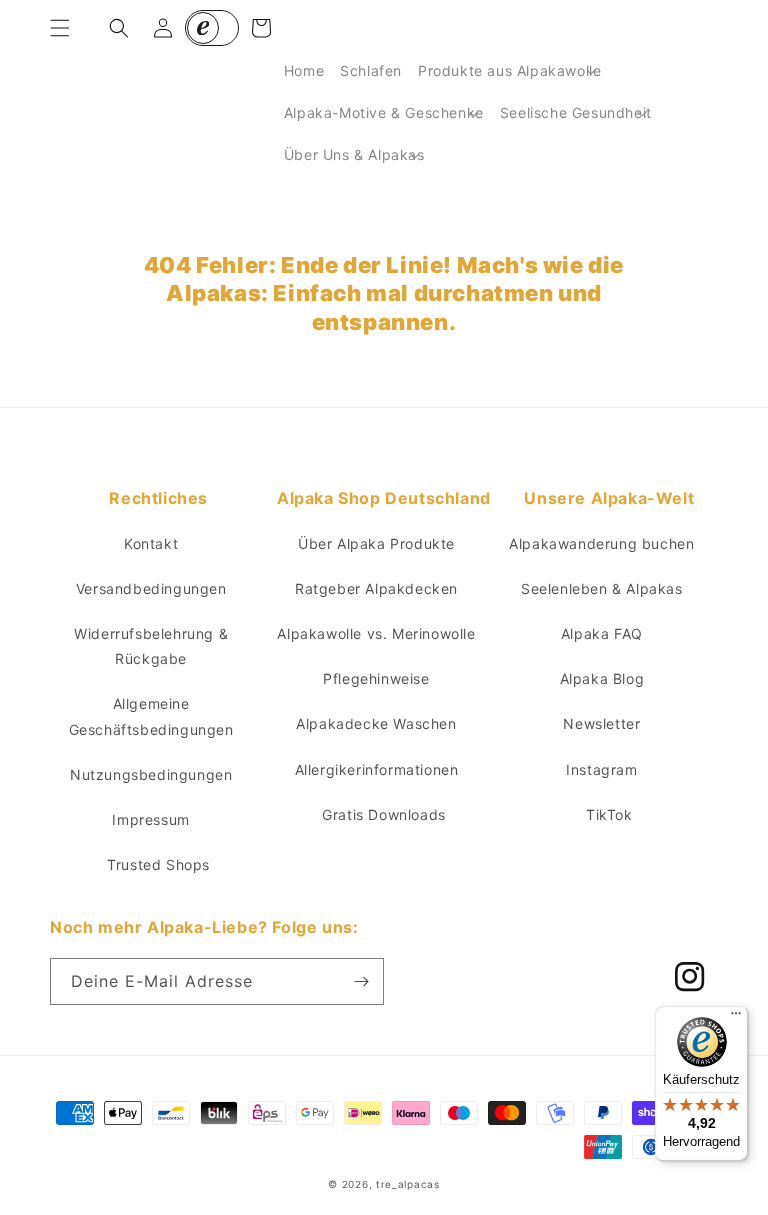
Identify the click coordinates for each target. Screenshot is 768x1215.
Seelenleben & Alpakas (602, 588)
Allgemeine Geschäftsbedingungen (151, 716)
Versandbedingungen (151, 588)
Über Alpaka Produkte (376, 543)
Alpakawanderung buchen (601, 543)
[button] (60, 28)
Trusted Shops (158, 864)
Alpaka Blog (602, 678)
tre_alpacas (408, 1184)
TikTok (609, 814)
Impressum (150, 819)
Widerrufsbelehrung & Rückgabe (151, 646)
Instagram (601, 769)
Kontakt (151, 543)
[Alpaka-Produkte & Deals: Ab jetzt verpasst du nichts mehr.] (361, 981)
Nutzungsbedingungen (151, 774)
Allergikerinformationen (377, 769)
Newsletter (601, 723)
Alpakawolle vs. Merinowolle (376, 633)
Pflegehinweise (376, 678)
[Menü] (736, 1018)
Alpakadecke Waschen (376, 723)
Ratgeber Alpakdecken (376, 588)
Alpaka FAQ (602, 633)
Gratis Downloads (384, 814)
